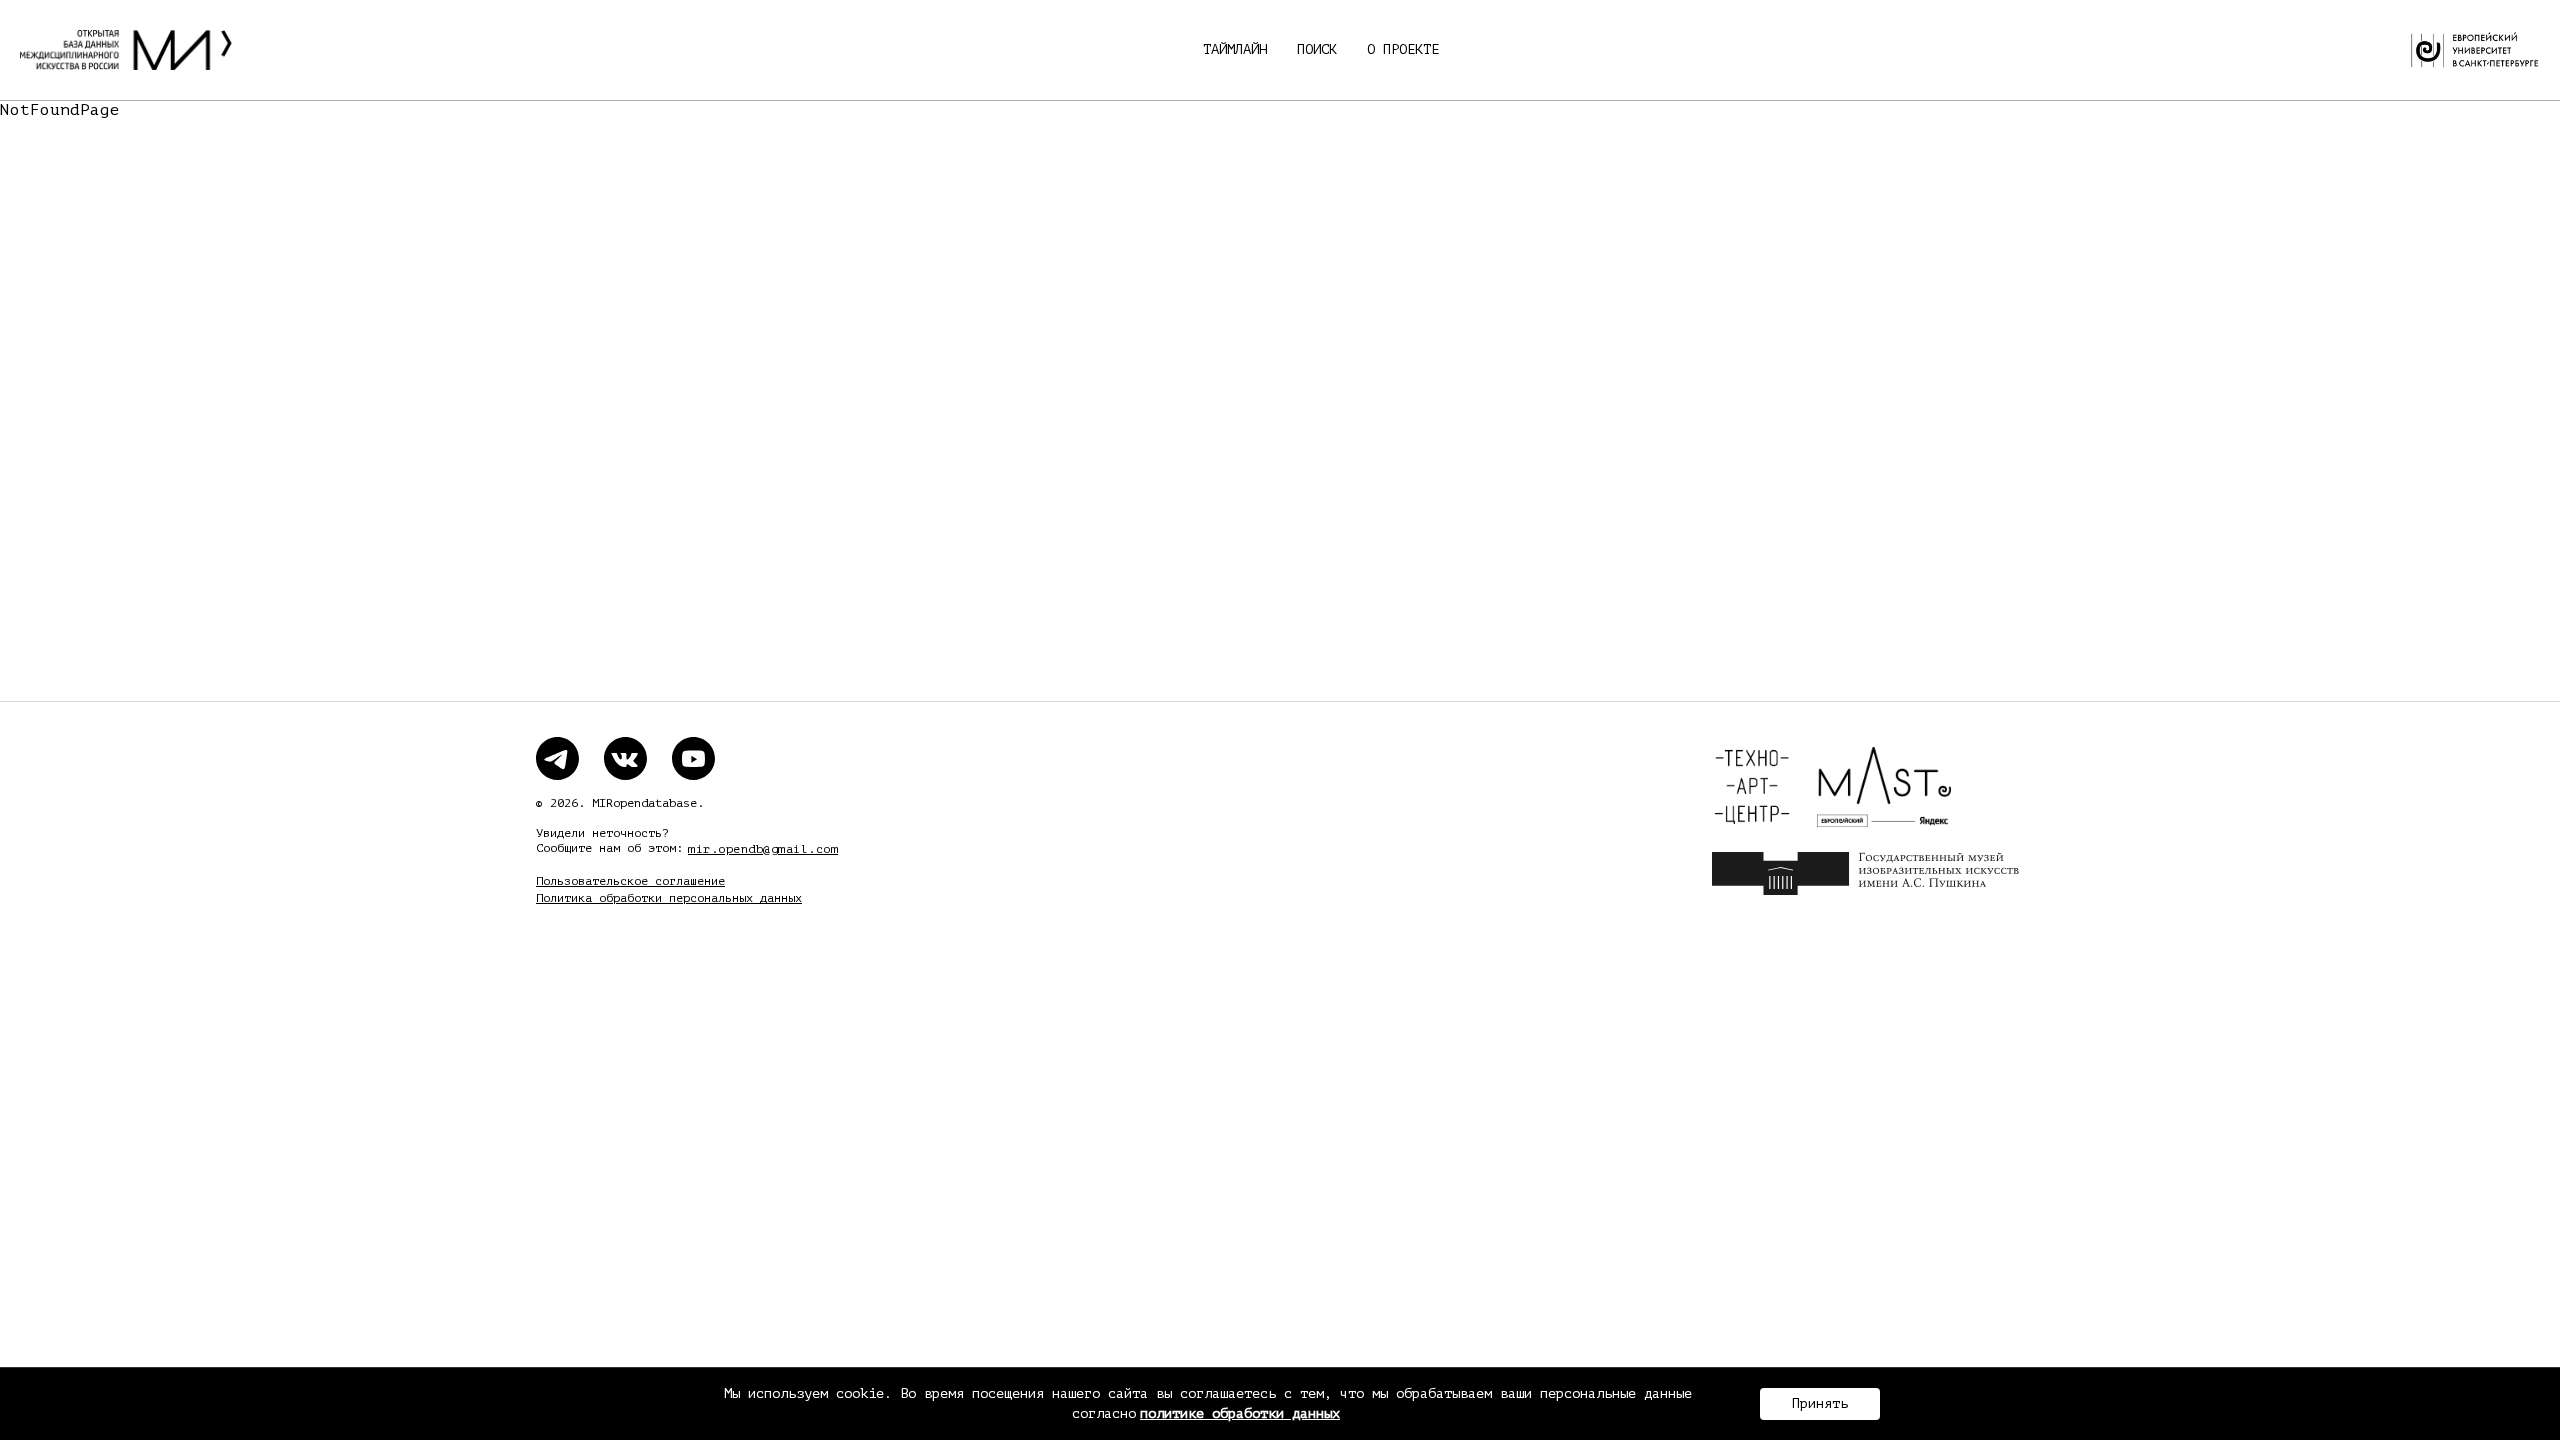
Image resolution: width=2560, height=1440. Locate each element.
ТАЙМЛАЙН (1235, 49)
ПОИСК (1317, 49)
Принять (1820, 1403)
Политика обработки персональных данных (669, 898)
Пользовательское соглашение (630, 881)
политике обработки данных (1240, 1413)
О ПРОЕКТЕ (1403, 49)
